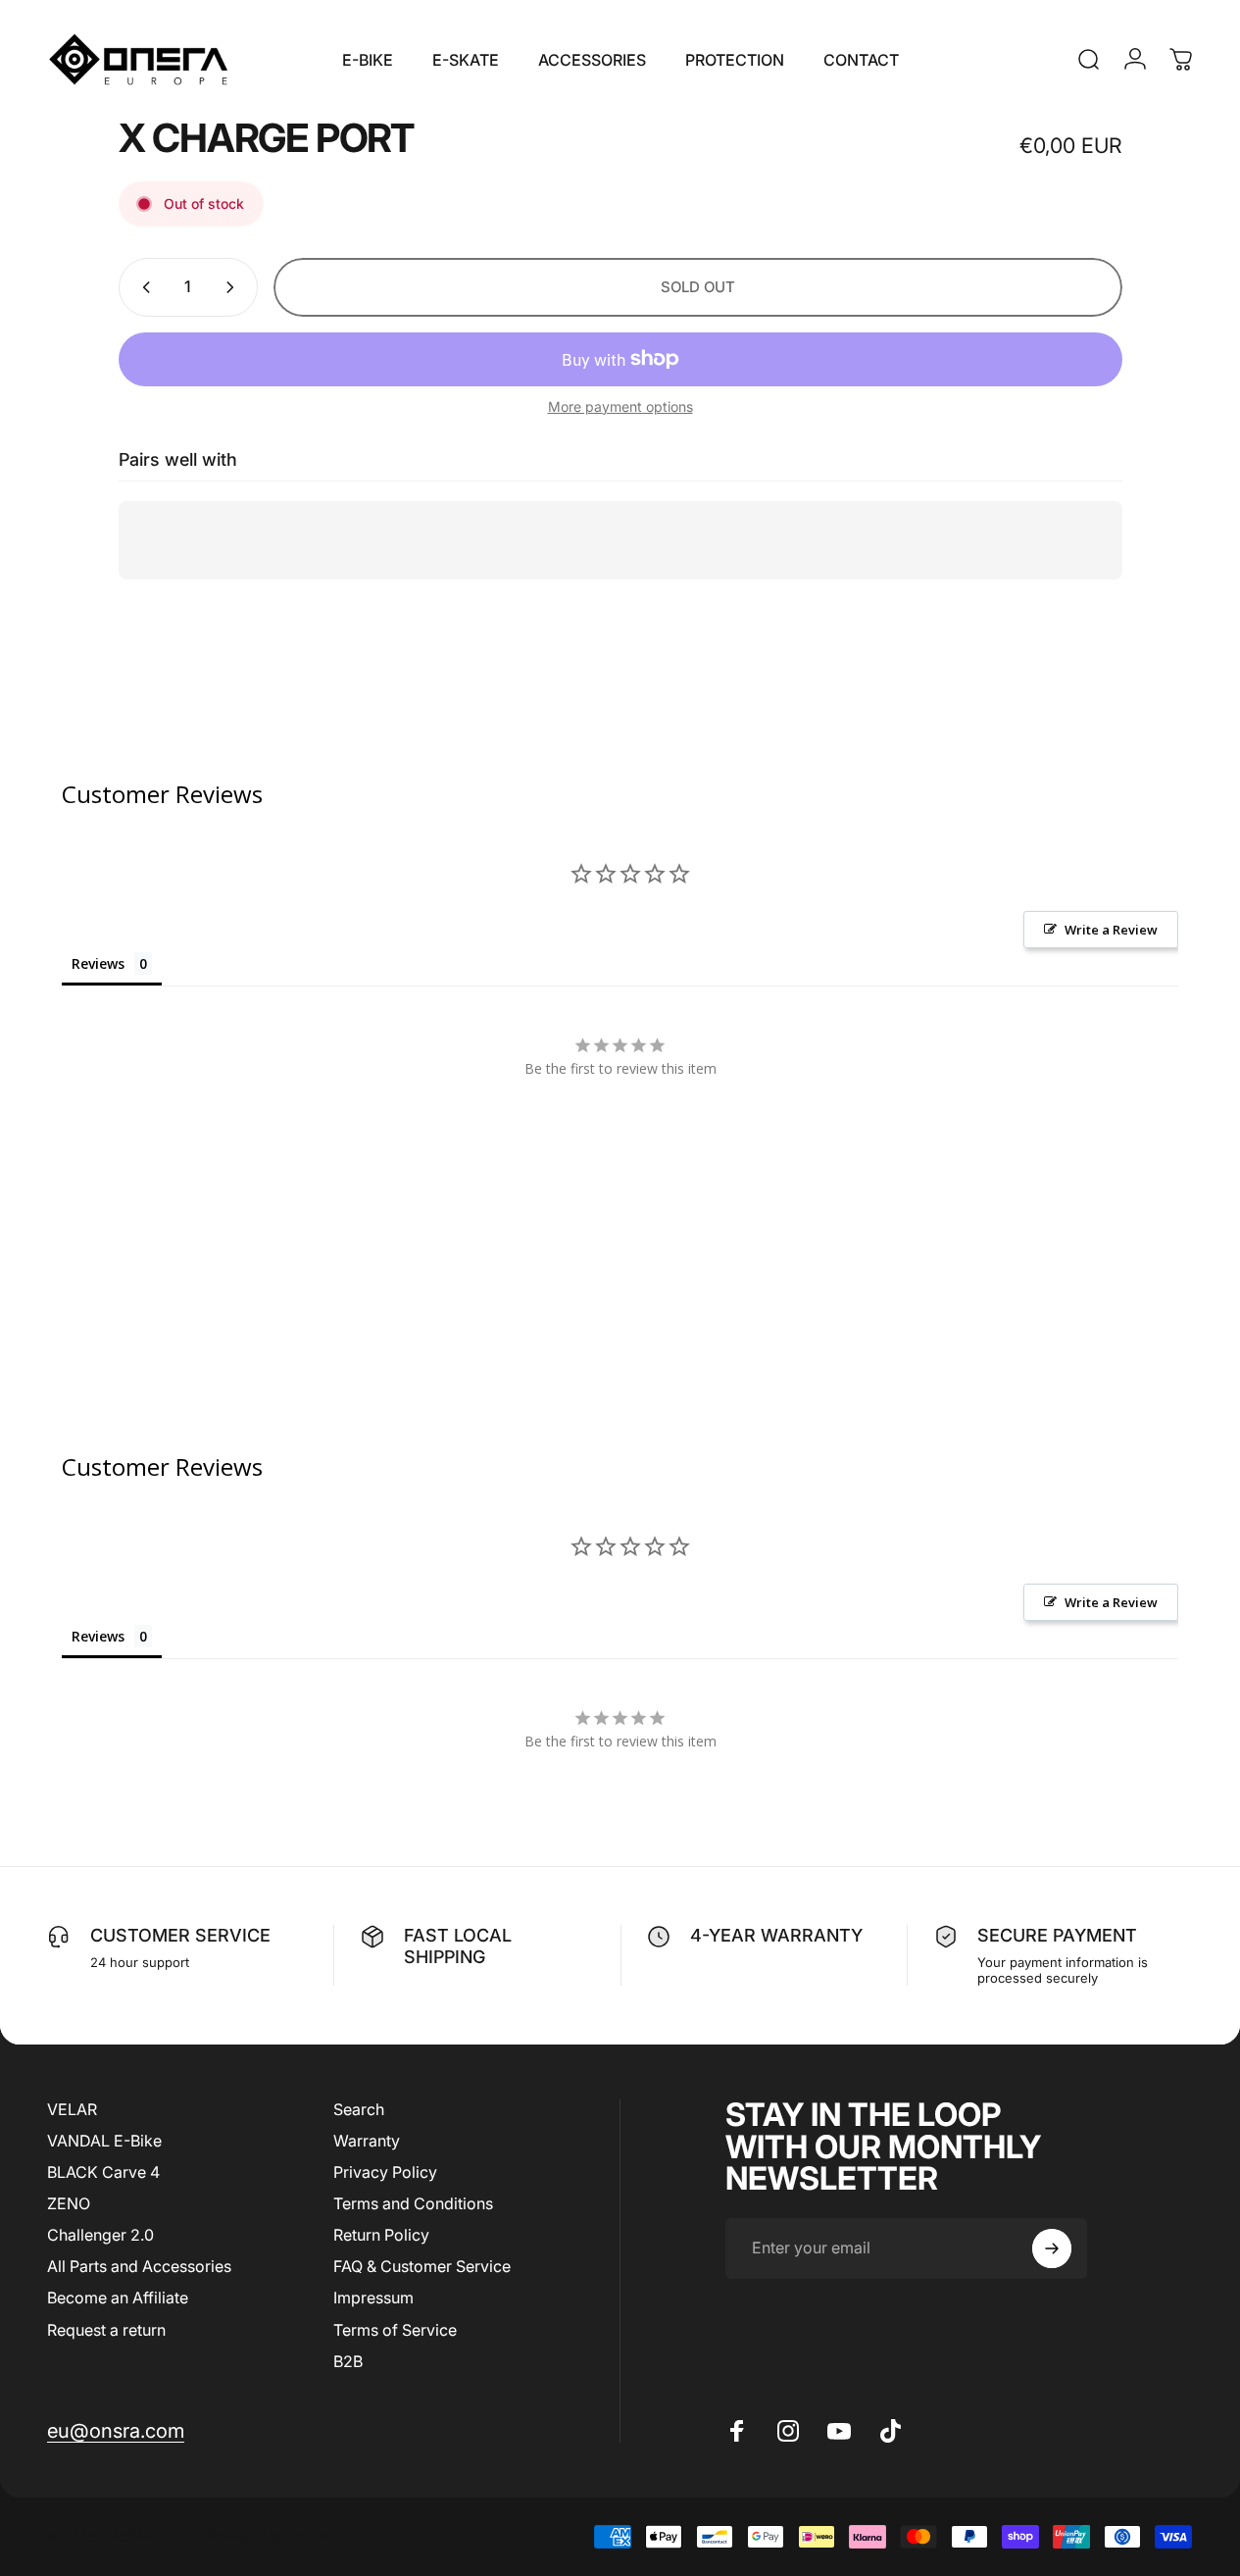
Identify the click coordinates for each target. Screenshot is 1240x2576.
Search (359, 2109)
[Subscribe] (1052, 2248)
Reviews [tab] (98, 963)
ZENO (69, 2203)
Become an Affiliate (118, 2298)
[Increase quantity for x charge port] (234, 287)
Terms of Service (395, 2330)
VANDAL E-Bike (104, 2141)
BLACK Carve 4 (103, 2172)
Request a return (106, 2330)
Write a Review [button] (1111, 930)
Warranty (367, 2141)
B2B (348, 2361)
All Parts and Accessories (139, 2266)
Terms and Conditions (413, 2203)
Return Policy (381, 2235)
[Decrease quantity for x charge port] (142, 287)
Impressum (373, 2298)
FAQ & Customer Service (422, 2266)
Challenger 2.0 (100, 2235)
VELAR (72, 2109)
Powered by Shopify (274, 2536)
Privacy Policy (385, 2172)
